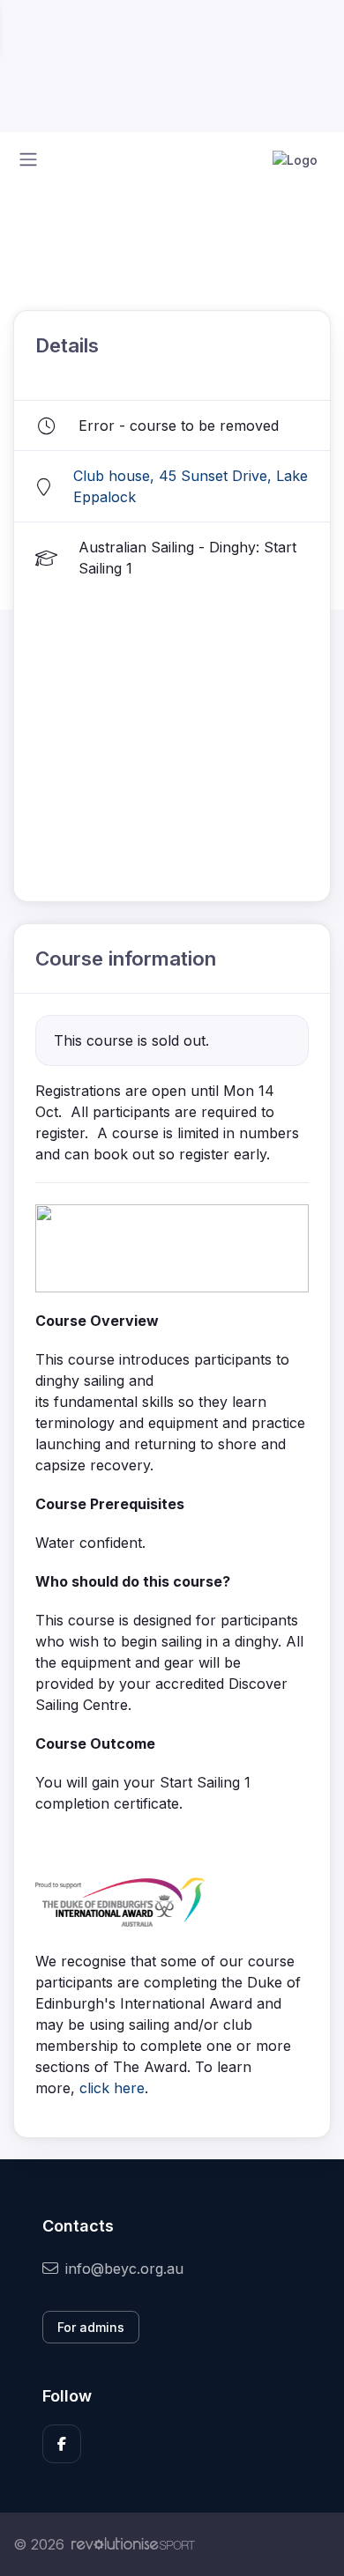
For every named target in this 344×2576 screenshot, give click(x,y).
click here (112, 2088)
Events (97, 231)
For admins (91, 2327)
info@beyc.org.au (124, 2269)
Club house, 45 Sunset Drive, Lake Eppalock (191, 486)
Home (31, 231)
